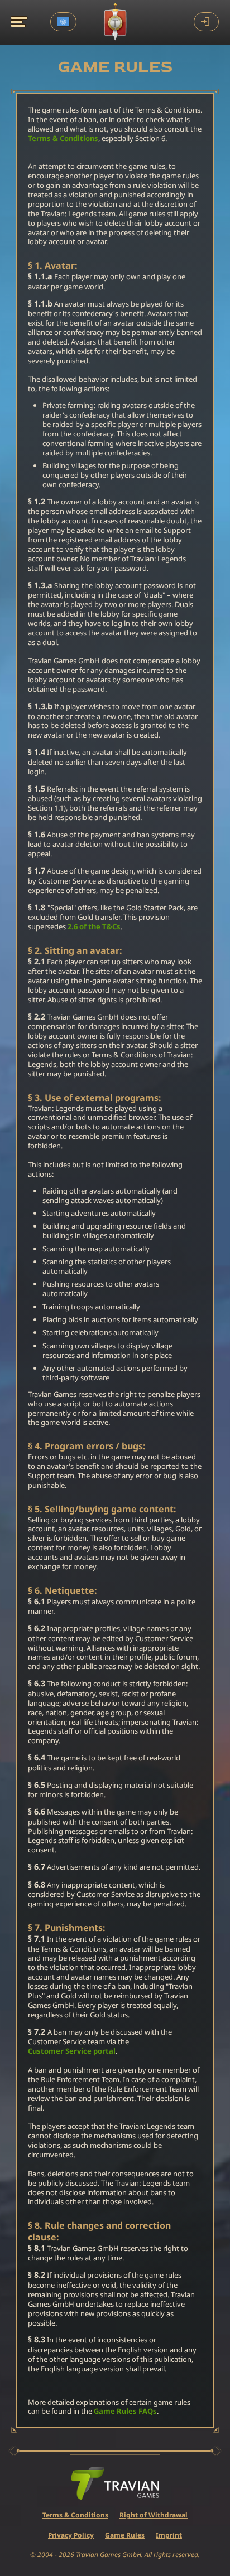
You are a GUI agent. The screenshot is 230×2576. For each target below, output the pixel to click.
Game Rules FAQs (125, 2411)
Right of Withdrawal (154, 2515)
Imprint (169, 2535)
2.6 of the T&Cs (94, 927)
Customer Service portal (72, 2051)
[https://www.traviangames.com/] (115, 2483)
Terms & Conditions (63, 139)
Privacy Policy (71, 2535)
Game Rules (125, 2535)
